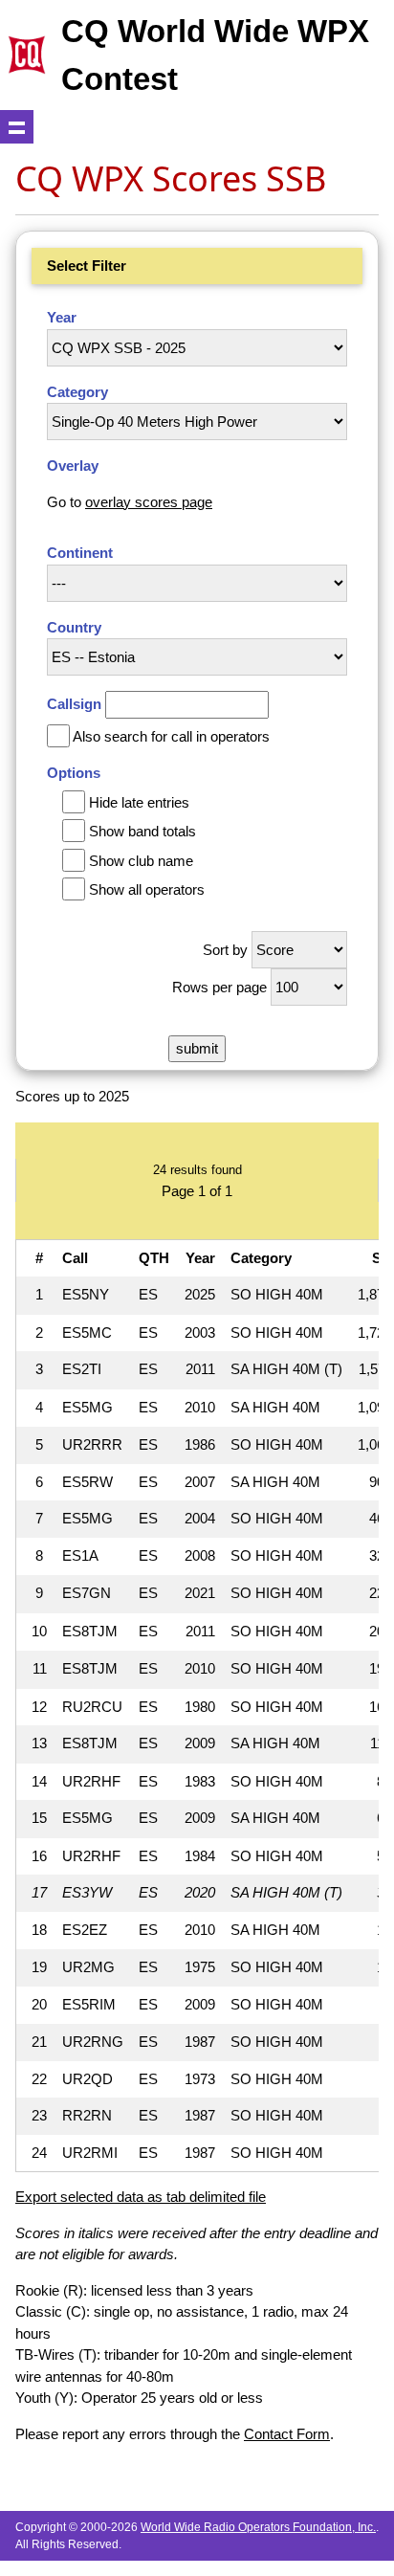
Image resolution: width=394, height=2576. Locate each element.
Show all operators (147, 889)
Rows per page (219, 987)
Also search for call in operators (171, 736)
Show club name (141, 861)
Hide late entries (139, 802)
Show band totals (142, 831)
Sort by (225, 950)
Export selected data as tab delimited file (141, 2197)
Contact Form (287, 2434)
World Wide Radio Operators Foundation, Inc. (258, 2527)
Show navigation (17, 127)
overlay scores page (149, 502)
